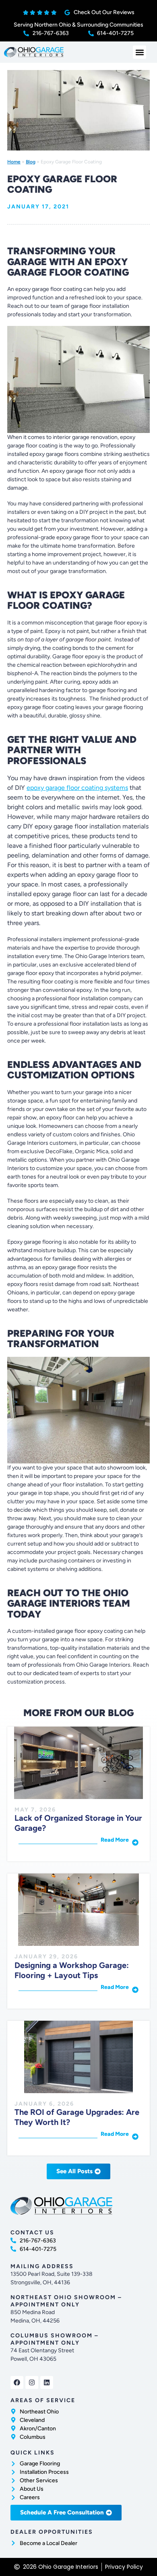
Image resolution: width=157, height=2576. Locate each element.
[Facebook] (17, 2382)
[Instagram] (32, 2382)
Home (14, 162)
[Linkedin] (47, 2382)
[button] (139, 52)
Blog (31, 162)
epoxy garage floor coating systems (77, 788)
